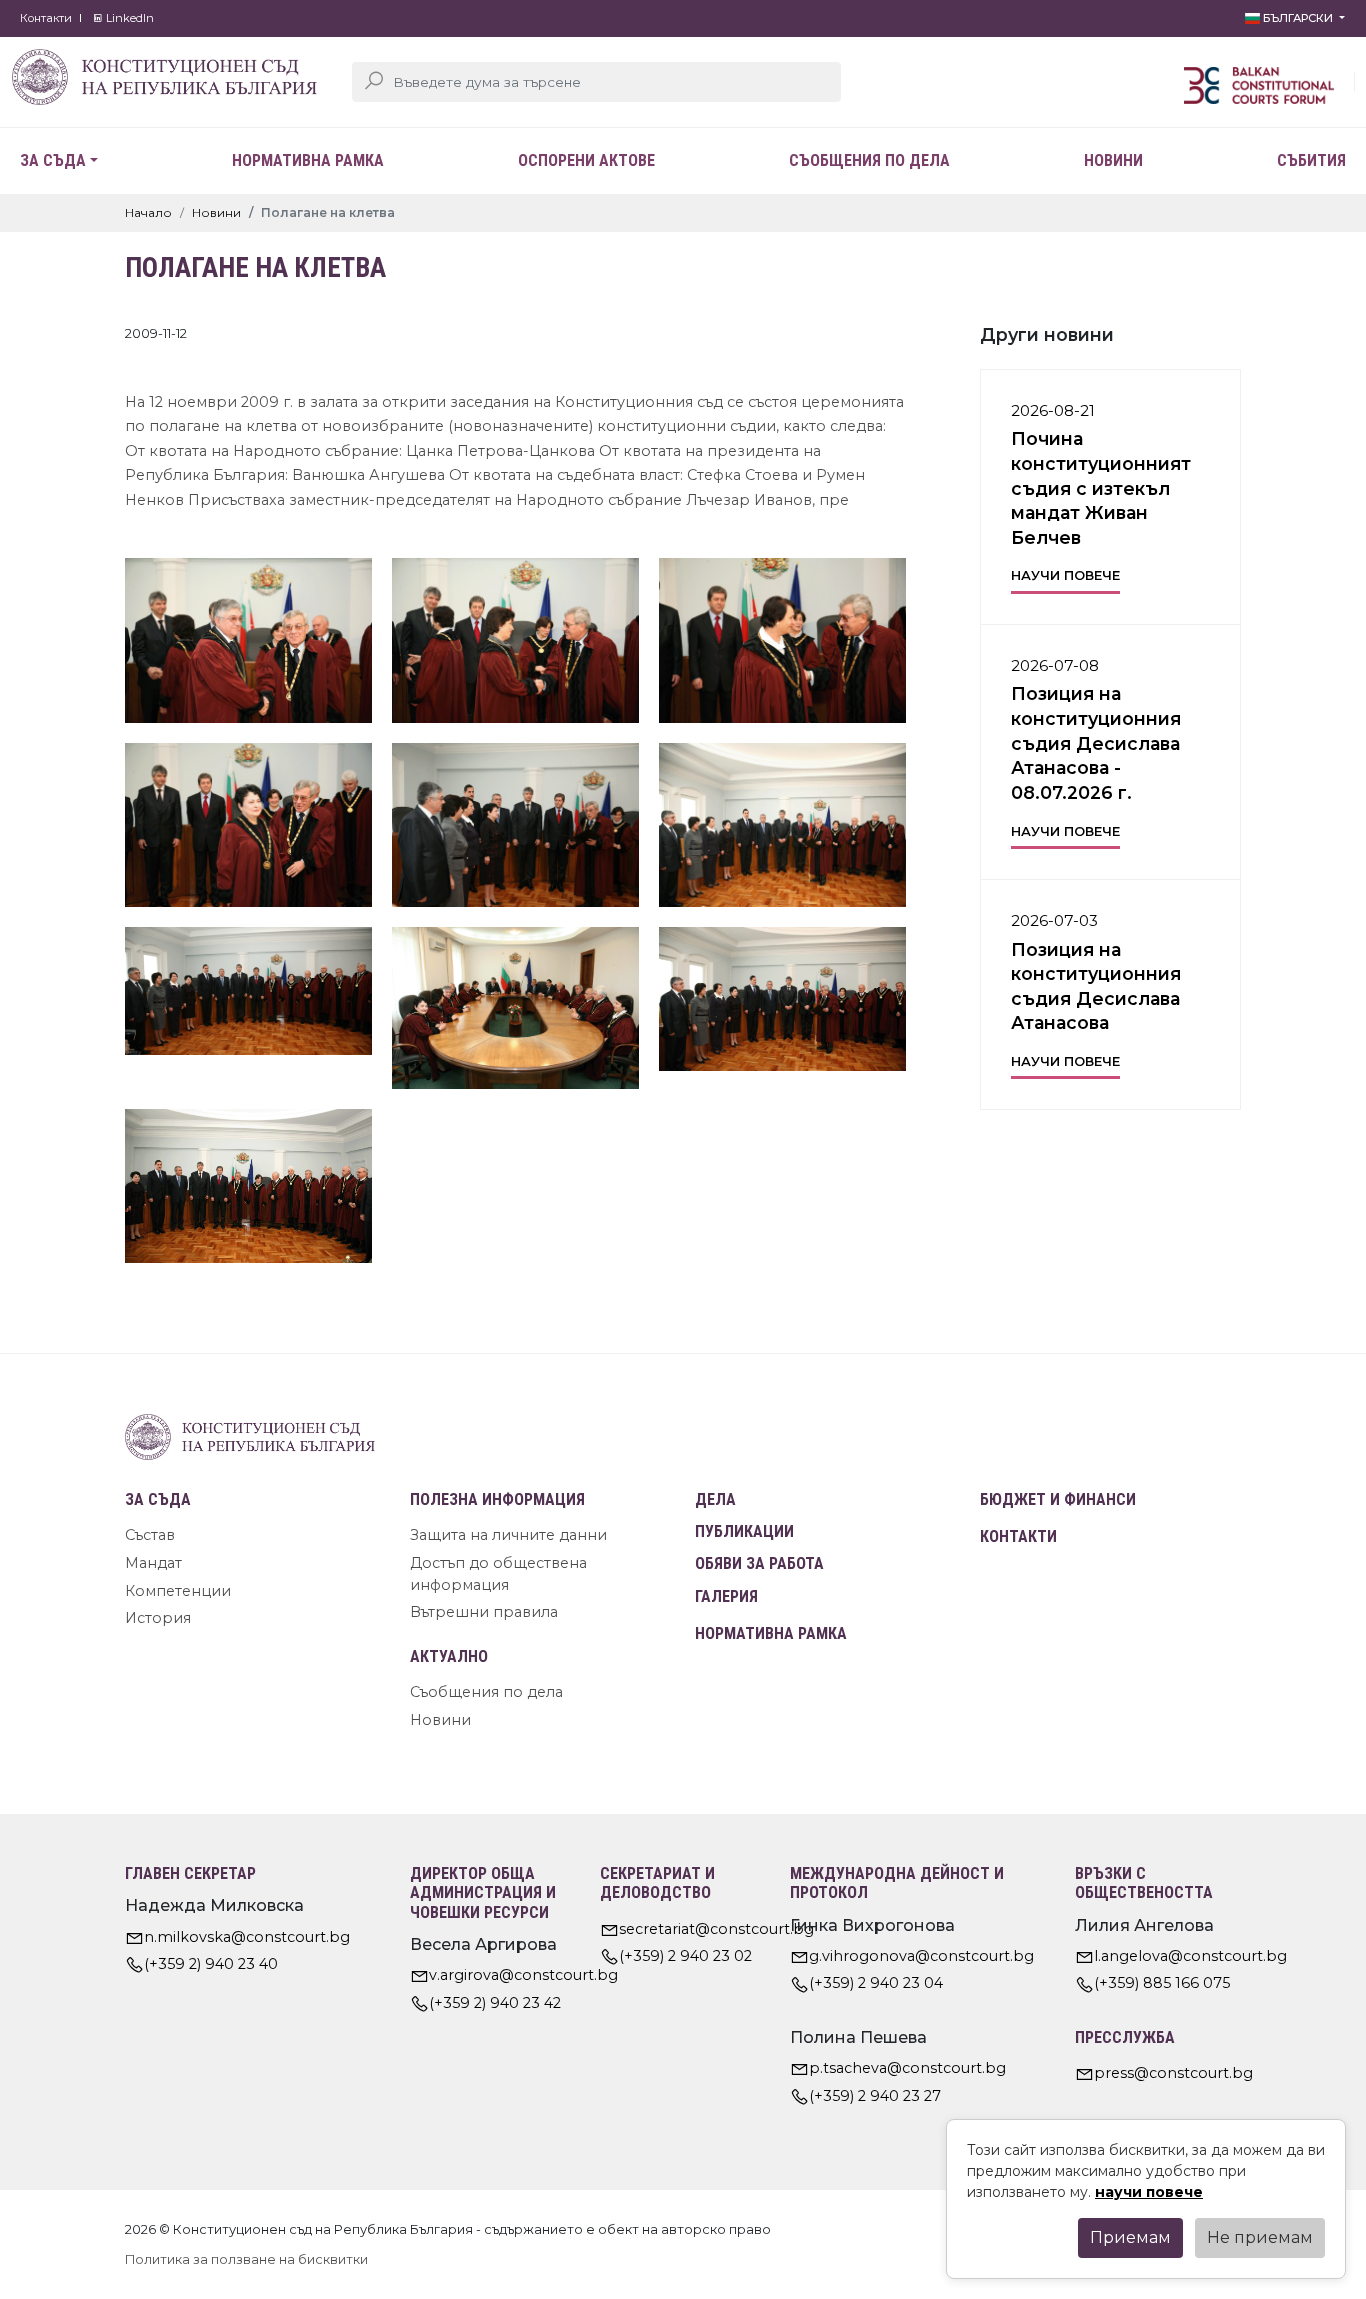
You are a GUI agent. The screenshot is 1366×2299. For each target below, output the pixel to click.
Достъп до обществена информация (498, 1574)
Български (1298, 18)
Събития (1311, 160)
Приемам (1130, 2237)
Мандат (153, 1563)
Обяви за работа (759, 1563)
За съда (53, 160)
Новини (1113, 160)
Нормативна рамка (308, 160)
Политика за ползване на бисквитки (246, 2259)
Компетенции (178, 1591)
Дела (715, 1499)
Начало (148, 212)
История (158, 1618)
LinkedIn (128, 18)
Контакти (46, 18)
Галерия (726, 1596)
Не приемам (1260, 2237)
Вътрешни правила (484, 1612)
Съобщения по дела (869, 160)
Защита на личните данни (508, 1535)
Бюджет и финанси (1058, 1499)
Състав (150, 1535)
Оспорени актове (586, 160)
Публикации (744, 1531)
